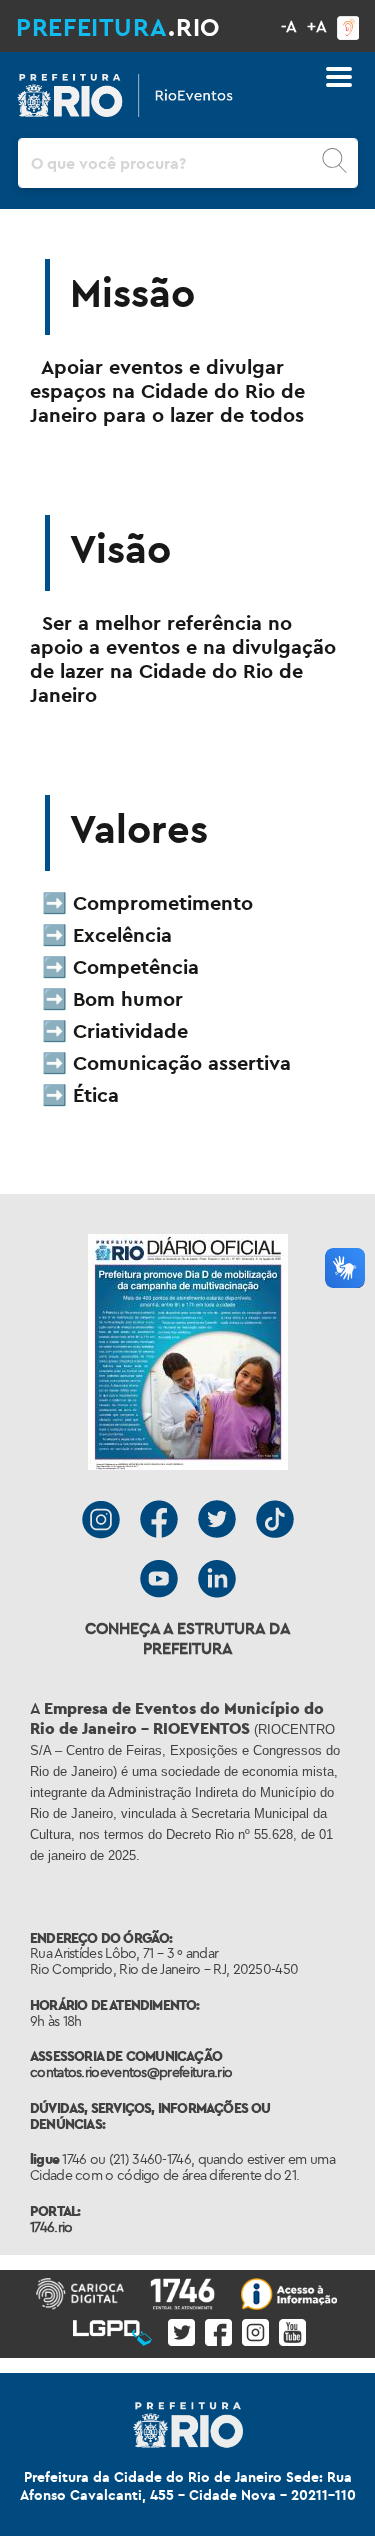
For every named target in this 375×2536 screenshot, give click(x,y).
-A (289, 26)
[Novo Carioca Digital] (81, 2292)
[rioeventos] (125, 91)
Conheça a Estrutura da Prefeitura (188, 1638)
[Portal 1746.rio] (183, 2292)
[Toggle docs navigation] (339, 77)
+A (317, 26)
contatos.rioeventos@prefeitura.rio (131, 2072)
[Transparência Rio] (290, 2292)
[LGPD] (113, 2328)
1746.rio (51, 2227)
